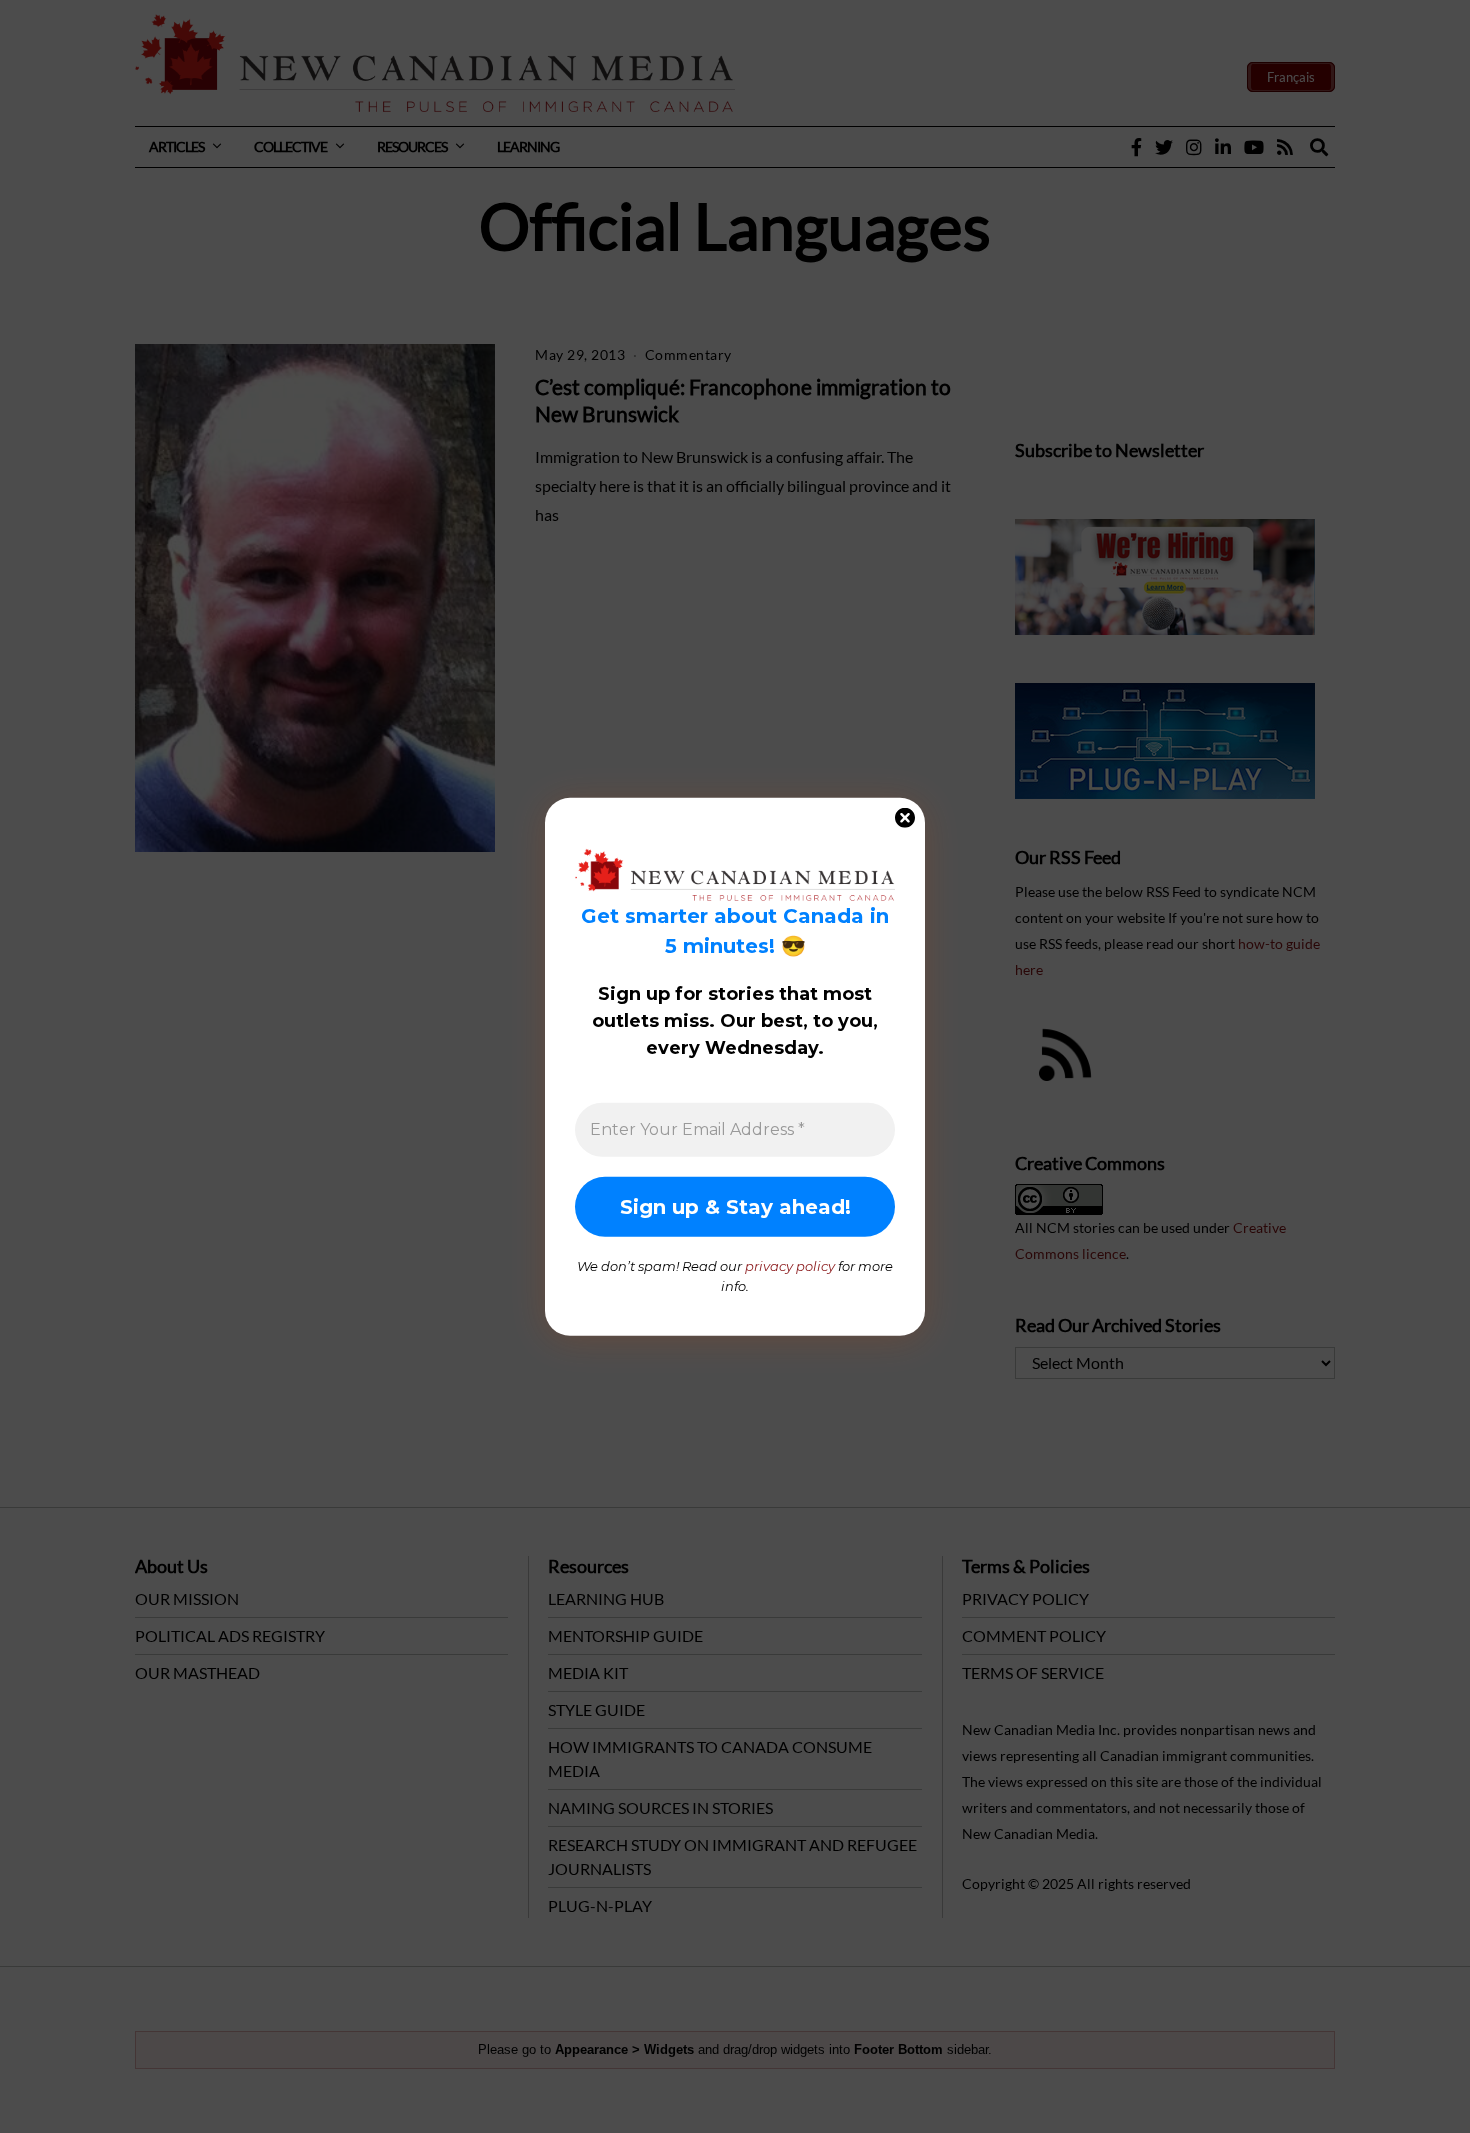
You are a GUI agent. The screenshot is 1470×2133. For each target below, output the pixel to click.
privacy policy (790, 1266)
